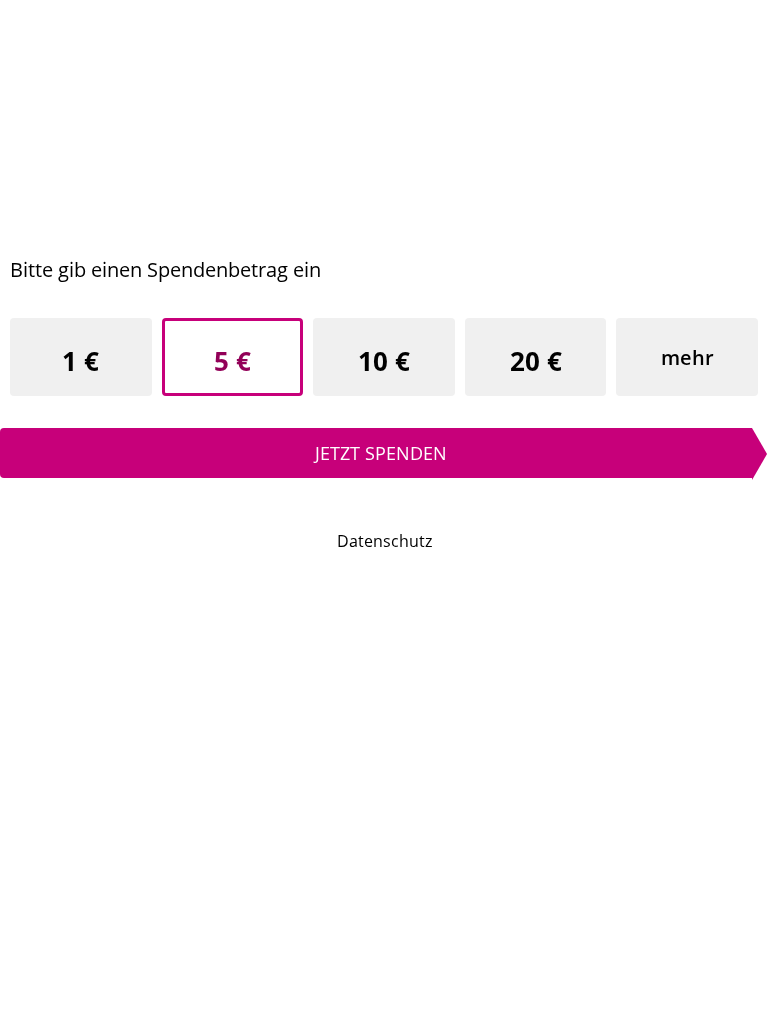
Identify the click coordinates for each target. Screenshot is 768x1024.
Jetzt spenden (381, 453)
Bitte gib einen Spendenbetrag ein (165, 269)
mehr (687, 357)
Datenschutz (384, 541)
